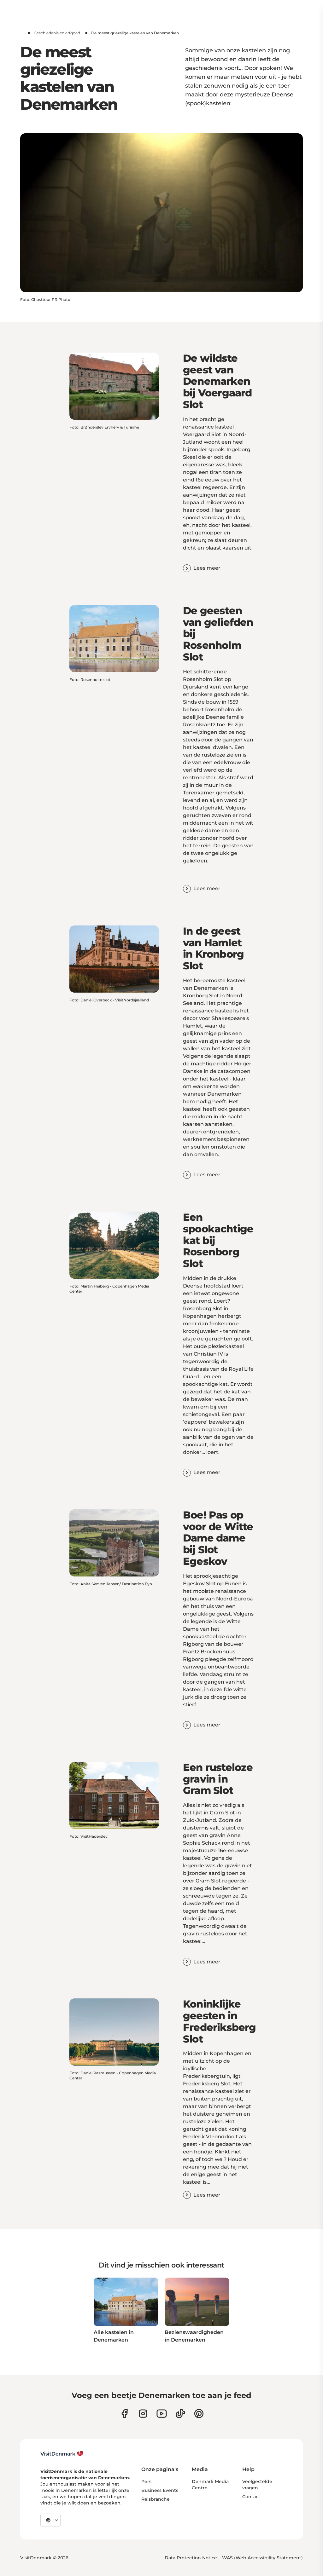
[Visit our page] (143, 2414)
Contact (251, 2497)
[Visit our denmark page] (124, 2414)
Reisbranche (156, 2499)
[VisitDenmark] (62, 2454)
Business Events (160, 2490)
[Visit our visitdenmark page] (162, 2414)
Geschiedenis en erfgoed (57, 33)
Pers (146, 2481)
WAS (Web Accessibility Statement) (262, 2558)
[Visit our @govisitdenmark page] (180, 2414)
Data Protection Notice (191, 2558)
